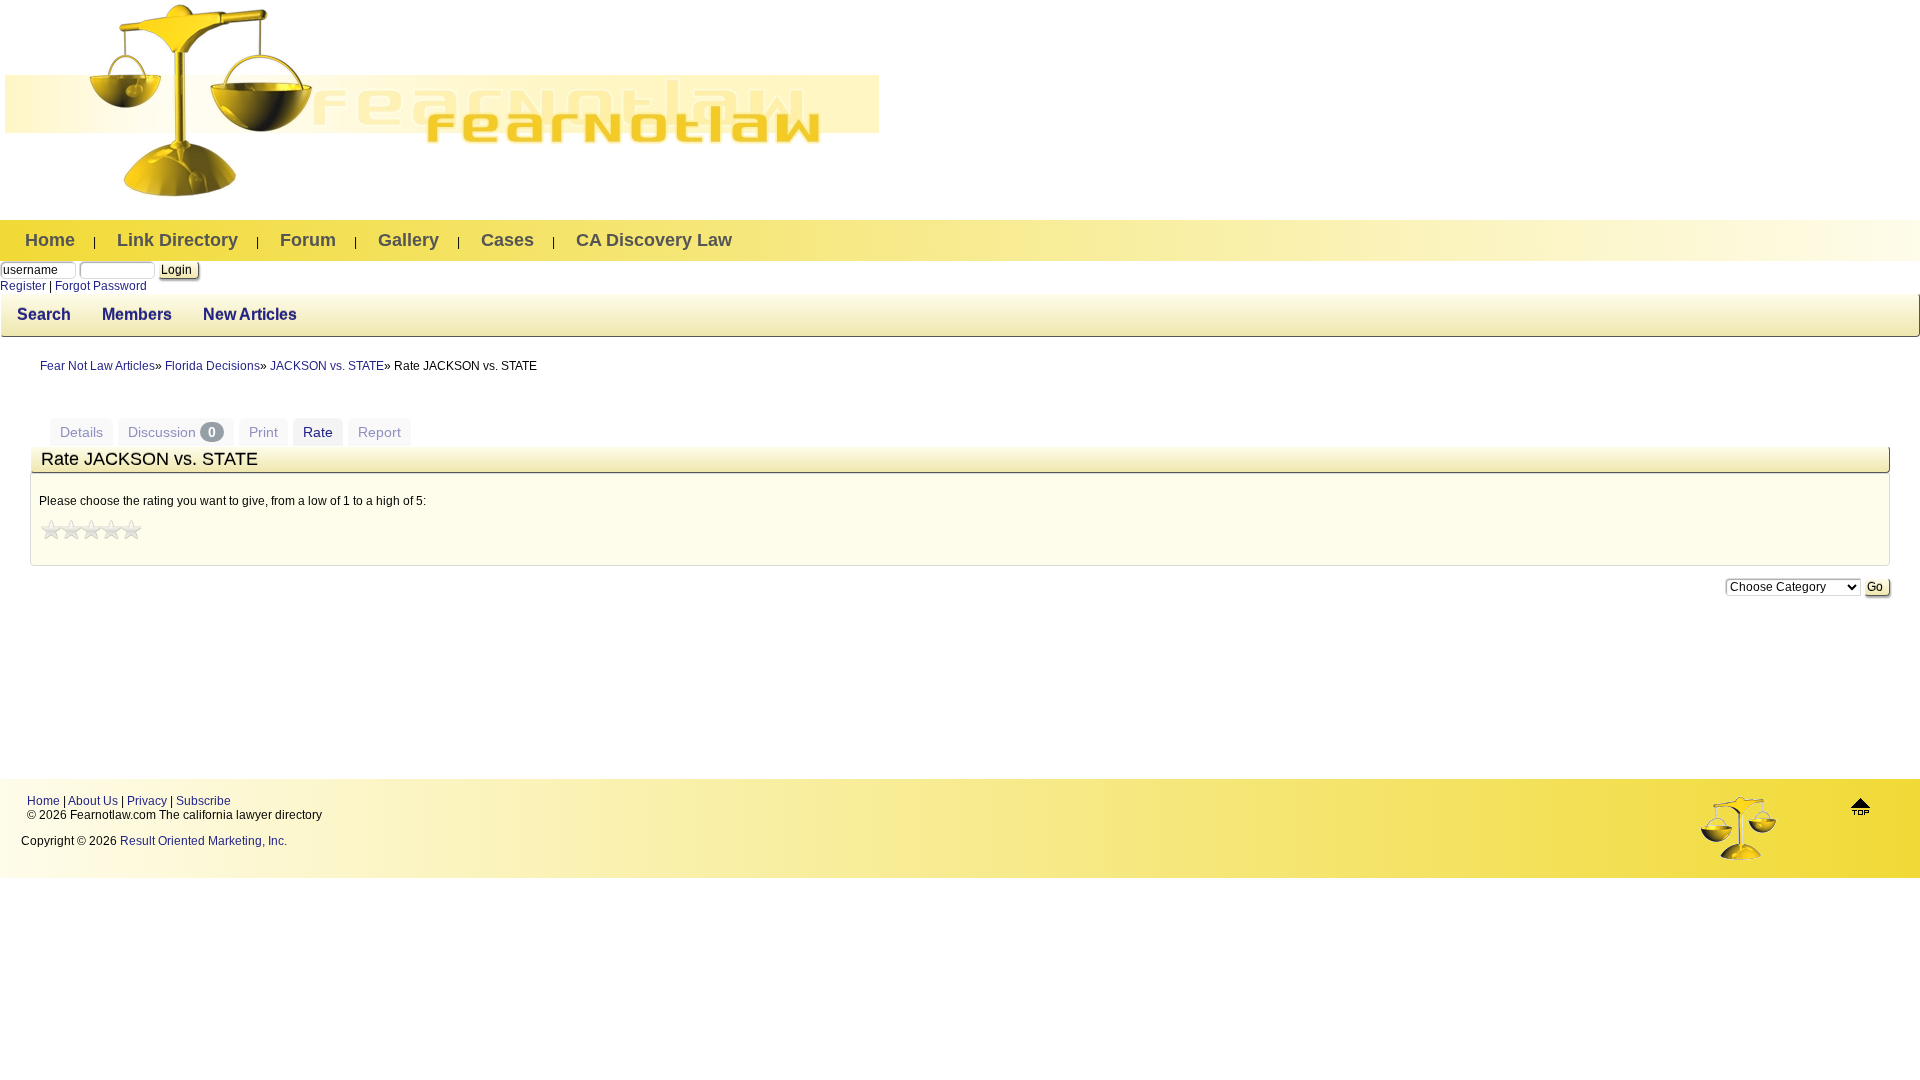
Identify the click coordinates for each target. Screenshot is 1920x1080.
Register (23, 286)
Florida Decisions (212, 366)
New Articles (250, 314)
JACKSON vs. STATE (327, 366)
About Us (93, 801)
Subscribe (203, 801)
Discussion (172, 432)
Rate (318, 432)
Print (263, 432)
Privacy (147, 801)
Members (137, 314)
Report (379, 432)
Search (44, 314)
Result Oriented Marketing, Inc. (203, 841)
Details (81, 432)
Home (43, 801)
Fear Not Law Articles (97, 366)
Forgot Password (101, 286)
